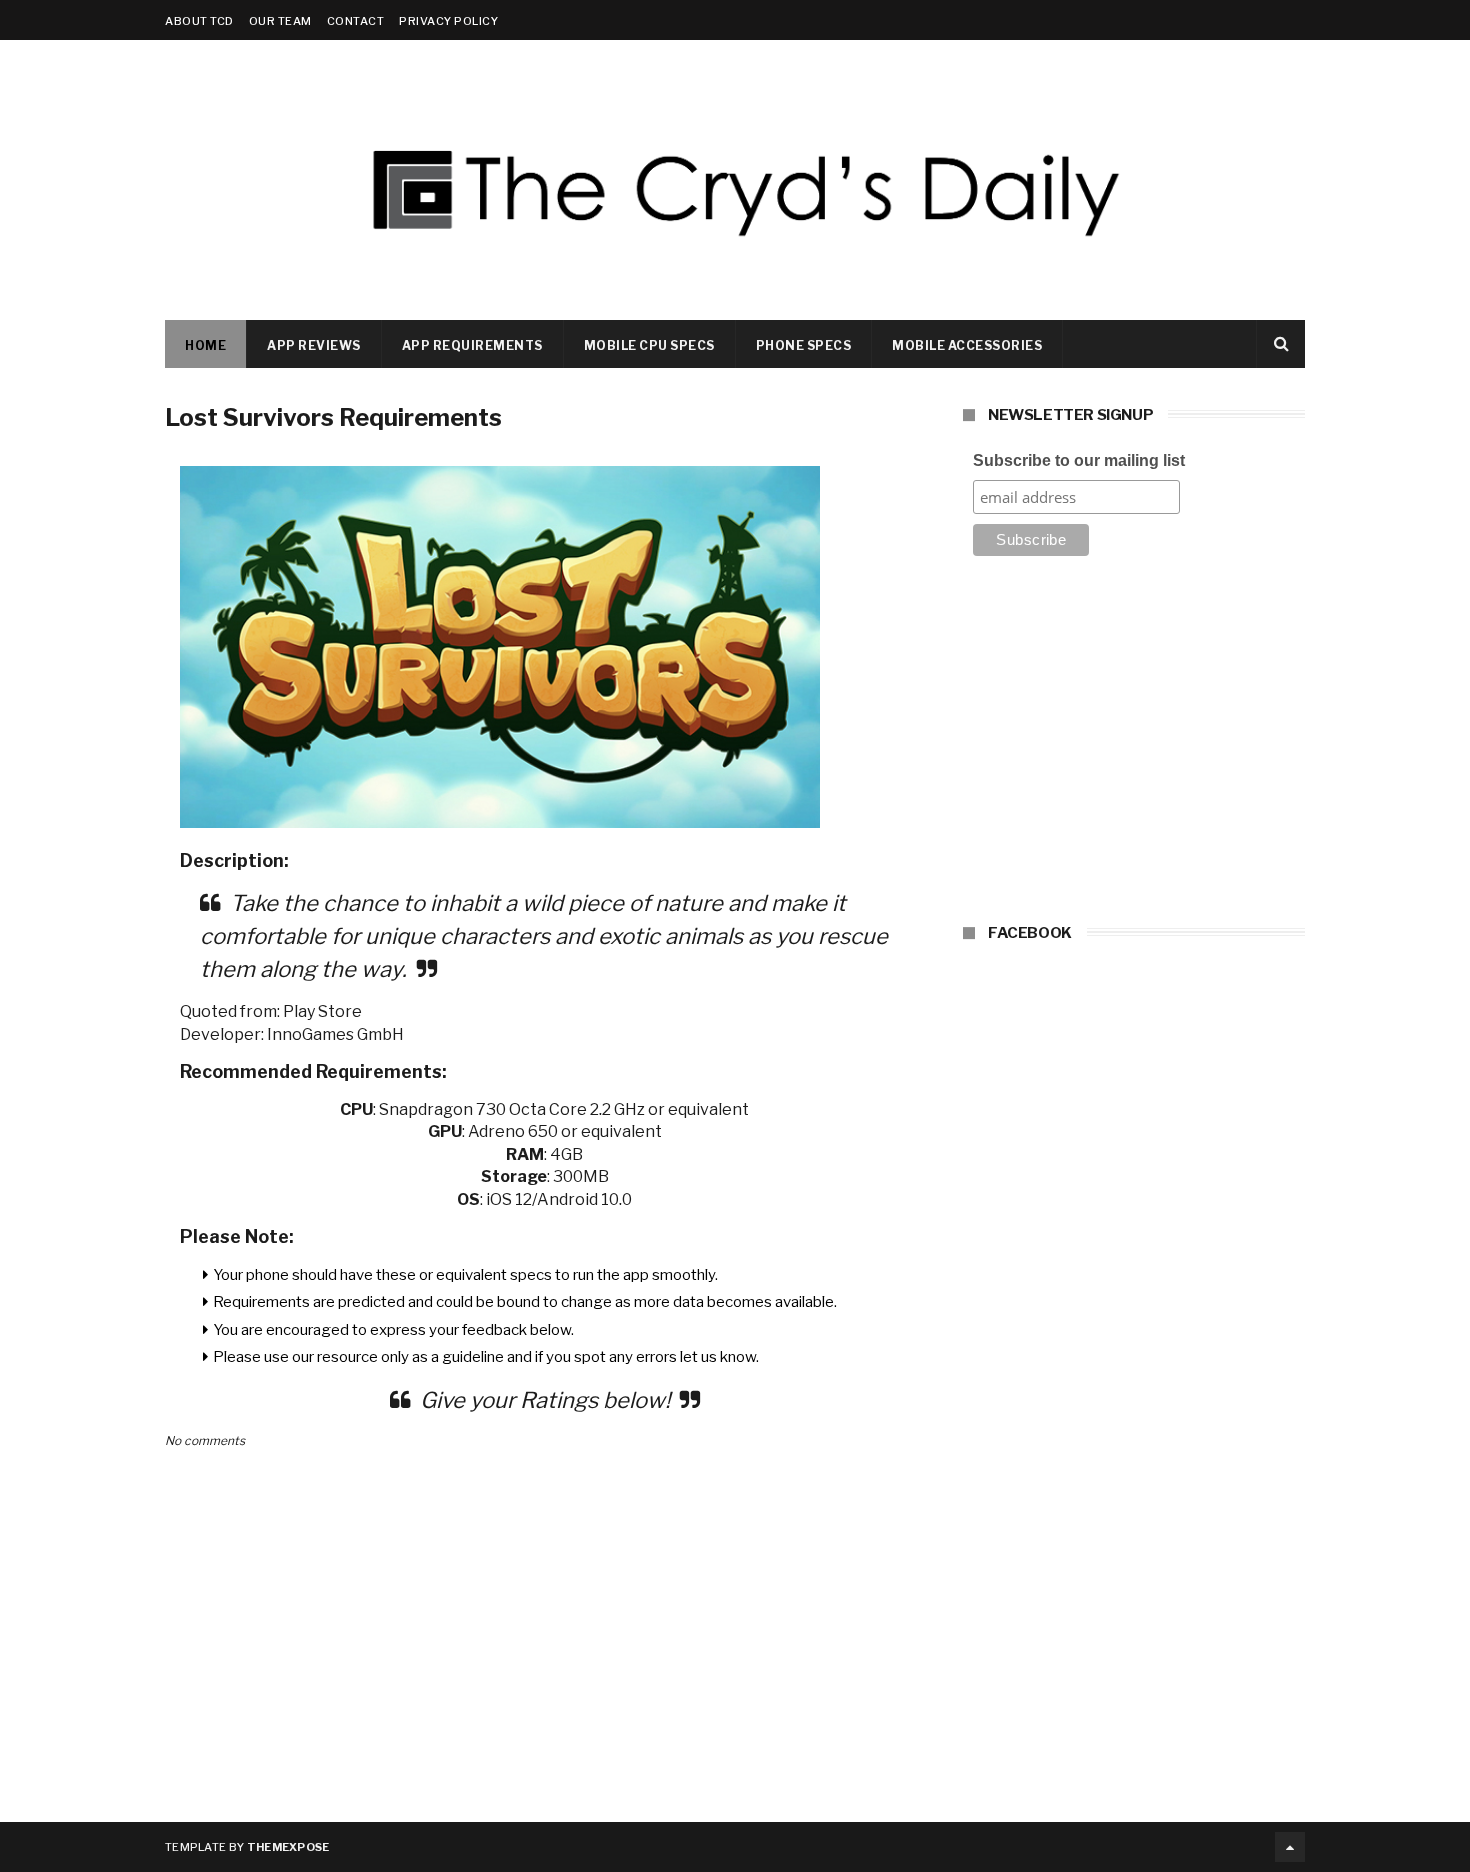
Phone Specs (804, 345)
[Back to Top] (1290, 1847)
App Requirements (472, 345)
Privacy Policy (448, 21)
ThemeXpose (288, 1847)
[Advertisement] (1134, 746)
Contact (356, 21)
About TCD (199, 21)
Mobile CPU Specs (649, 345)
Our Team (280, 21)
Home (205, 345)
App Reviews (314, 345)
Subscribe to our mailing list (1079, 460)
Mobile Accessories (967, 345)
